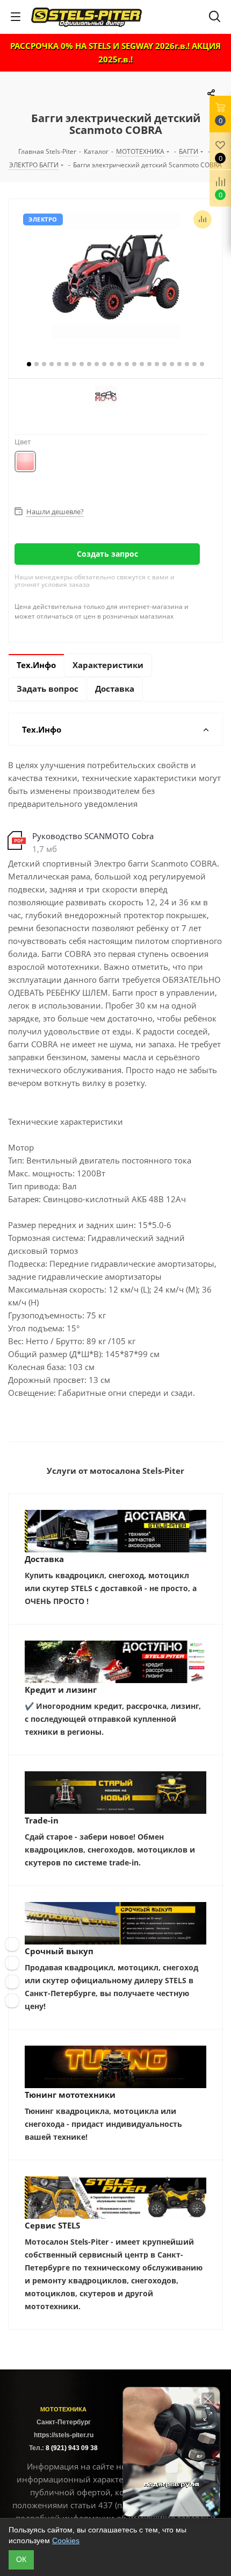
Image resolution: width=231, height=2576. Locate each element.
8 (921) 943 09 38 (72, 2448)
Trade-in (42, 1820)
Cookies (66, 2540)
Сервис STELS (52, 2225)
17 (149, 364)
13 (119, 364)
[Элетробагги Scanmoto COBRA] (115, 277)
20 (172, 364)
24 (202, 364)
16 (142, 364)
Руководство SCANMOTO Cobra (93, 836)
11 (104, 364)
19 (164, 364)
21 (179, 364)
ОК (21, 2559)
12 (112, 364)
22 (187, 364)
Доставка (44, 1559)
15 (134, 364)
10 (97, 364)
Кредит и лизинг (61, 1690)
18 (157, 364)
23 (194, 364)
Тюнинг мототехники (70, 2095)
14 (127, 364)
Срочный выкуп (59, 1951)
